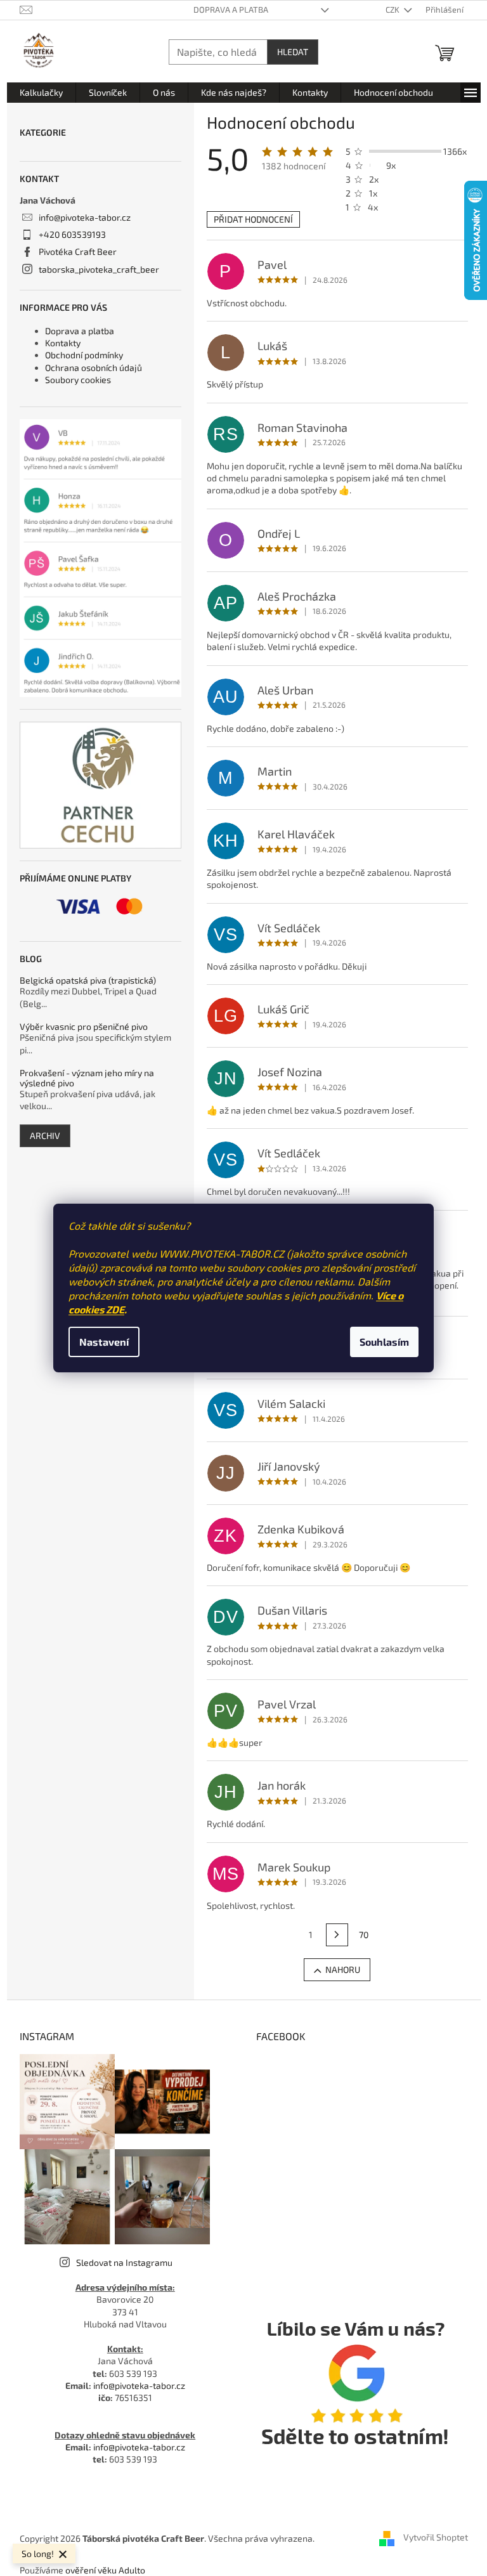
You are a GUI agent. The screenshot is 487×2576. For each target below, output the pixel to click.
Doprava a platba (231, 10)
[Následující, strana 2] (337, 1935)
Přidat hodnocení (253, 219)
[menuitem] (41, 93)
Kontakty (63, 343)
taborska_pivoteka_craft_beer (99, 269)
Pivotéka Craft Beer (78, 251)
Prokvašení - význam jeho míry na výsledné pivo (87, 1078)
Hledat (293, 52)
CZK (393, 10)
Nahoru (343, 1969)
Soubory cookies (78, 380)
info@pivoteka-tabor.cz (85, 217)
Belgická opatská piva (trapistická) (88, 980)
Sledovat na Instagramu (124, 2262)
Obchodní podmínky (84, 355)
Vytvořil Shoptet (436, 2537)
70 (364, 1935)
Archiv (45, 1135)
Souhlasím (384, 1342)
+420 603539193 (72, 234)
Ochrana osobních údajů (94, 368)
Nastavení (104, 1342)
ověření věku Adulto (105, 2570)
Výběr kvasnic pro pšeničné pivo (84, 1026)
